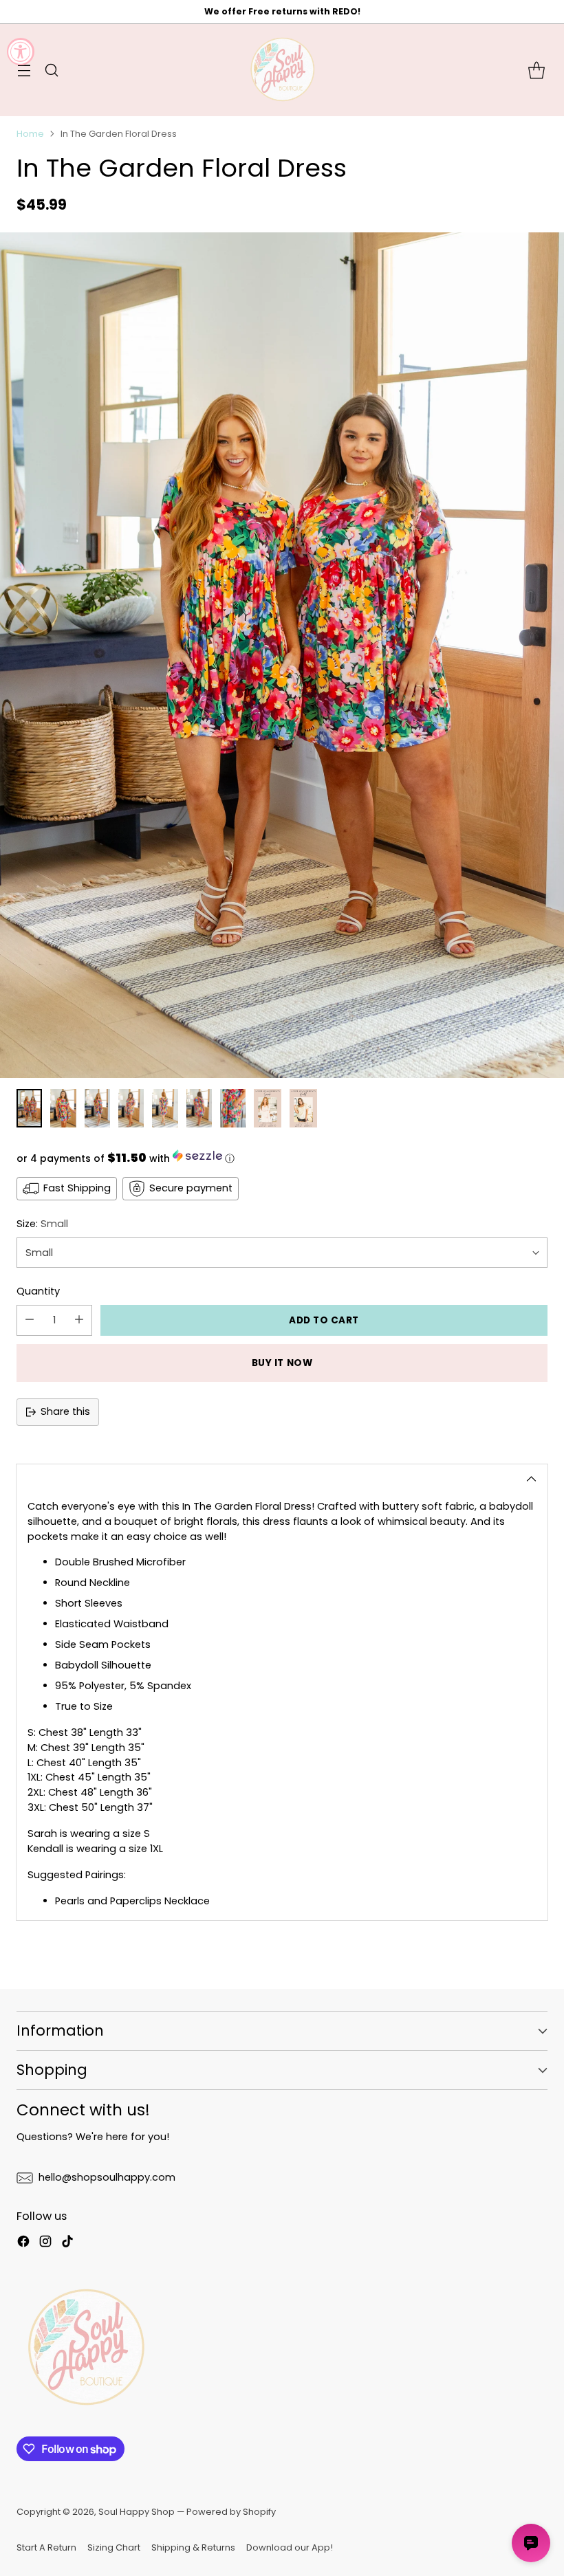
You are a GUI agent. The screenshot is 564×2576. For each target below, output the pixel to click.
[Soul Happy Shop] (282, 70)
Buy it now (282, 1363)
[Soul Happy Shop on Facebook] (23, 2244)
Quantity (38, 1291)
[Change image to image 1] (29, 1108)
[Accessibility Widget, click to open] (21, 52)
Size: (42, 1224)
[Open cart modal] (536, 70)
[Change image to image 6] (199, 1108)
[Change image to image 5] (165, 1108)
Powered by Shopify (231, 2512)
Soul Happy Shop (137, 2512)
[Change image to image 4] (131, 1108)
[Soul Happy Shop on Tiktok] (67, 2244)
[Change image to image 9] (303, 1108)
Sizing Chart (114, 2547)
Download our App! (290, 2547)
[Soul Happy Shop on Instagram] (45, 2244)
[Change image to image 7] (233, 1108)
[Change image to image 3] (97, 1108)
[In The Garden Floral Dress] (282, 655)
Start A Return (46, 2547)
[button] (282, 1158)
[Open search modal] (51, 70)
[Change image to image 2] (63, 1108)
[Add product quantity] (79, 1320)
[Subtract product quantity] (30, 1320)
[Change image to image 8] (268, 1108)
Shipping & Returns (193, 2547)
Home (30, 134)
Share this (65, 1411)
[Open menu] (24, 70)
